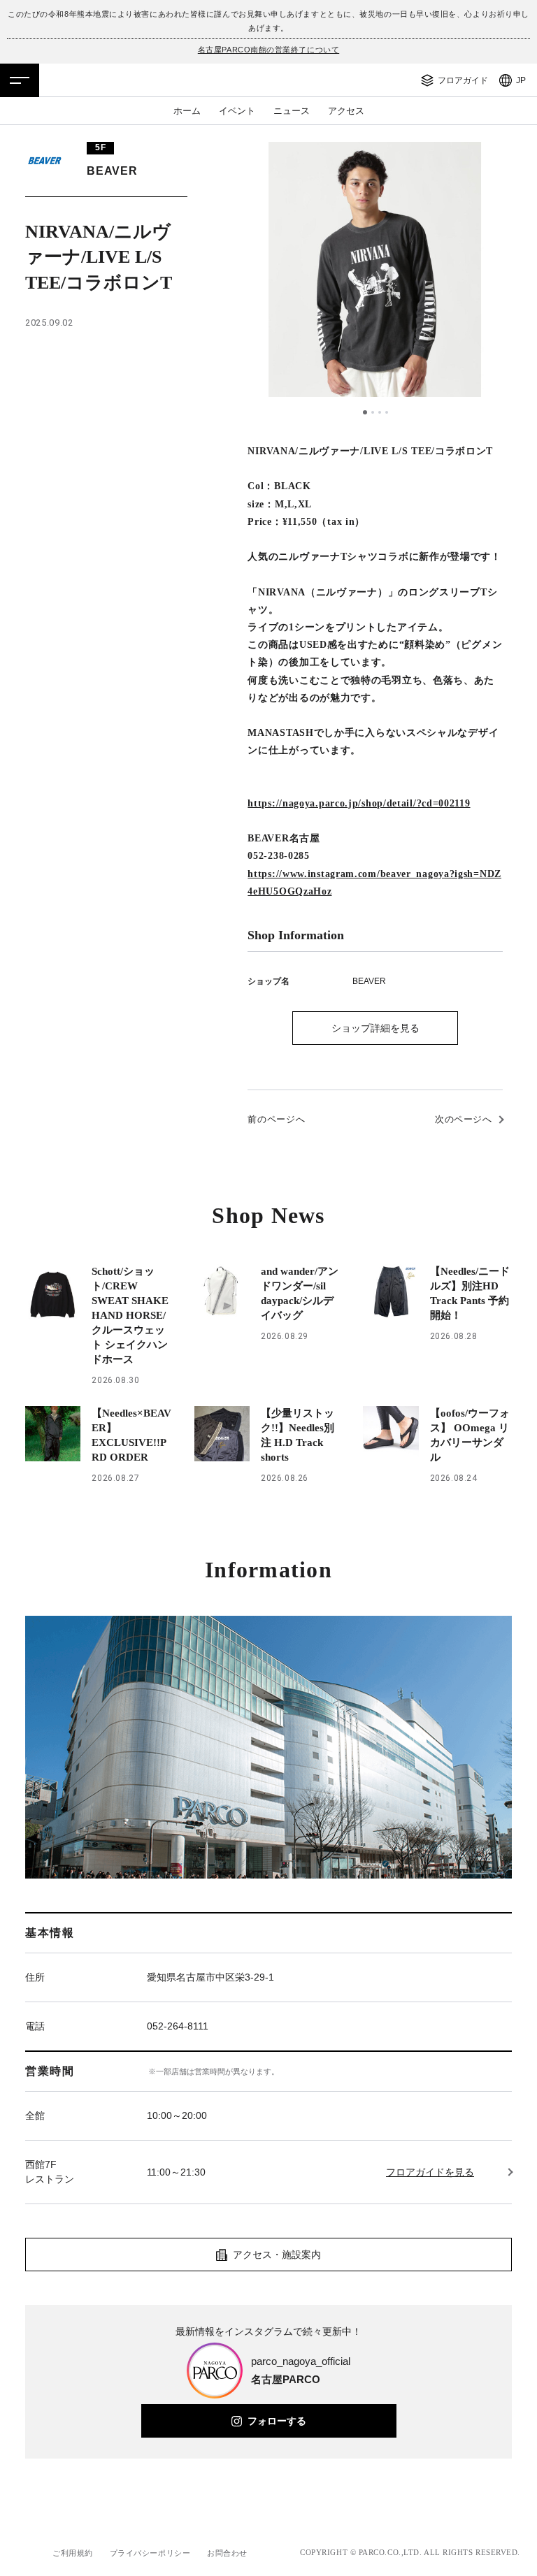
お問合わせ (227, 2553)
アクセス (346, 111)
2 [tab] (372, 412)
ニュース (292, 111)
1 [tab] (364, 412)
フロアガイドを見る (430, 2172)
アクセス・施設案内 (277, 2255)
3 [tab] (380, 412)
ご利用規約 (73, 2553)
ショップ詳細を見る (375, 1028)
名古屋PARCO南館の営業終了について (268, 50)
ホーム (187, 111)
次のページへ (464, 1119)
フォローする (277, 2421)
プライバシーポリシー (150, 2553)
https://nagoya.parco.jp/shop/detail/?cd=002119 (359, 803)
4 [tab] (387, 412)
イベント (237, 111)
